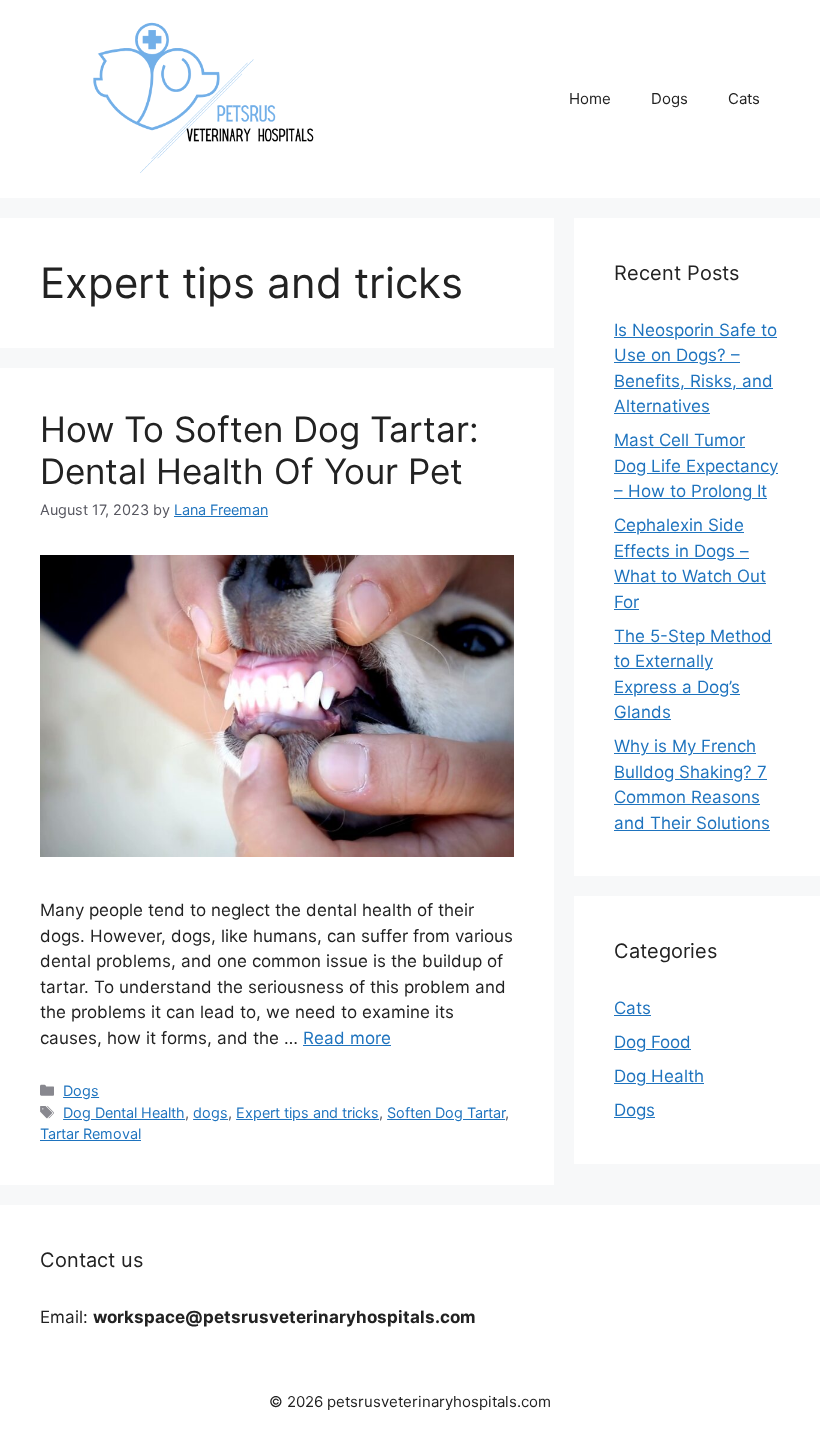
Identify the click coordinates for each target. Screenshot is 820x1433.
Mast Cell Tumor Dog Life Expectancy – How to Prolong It (696, 465)
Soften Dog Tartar (446, 1112)
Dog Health (659, 1076)
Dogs (669, 98)
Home (590, 98)
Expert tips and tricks (307, 1112)
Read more (347, 1038)
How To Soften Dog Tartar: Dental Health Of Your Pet (259, 450)
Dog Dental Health (124, 1112)
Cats (744, 98)
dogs (210, 1112)
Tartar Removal (90, 1133)
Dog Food (652, 1042)
